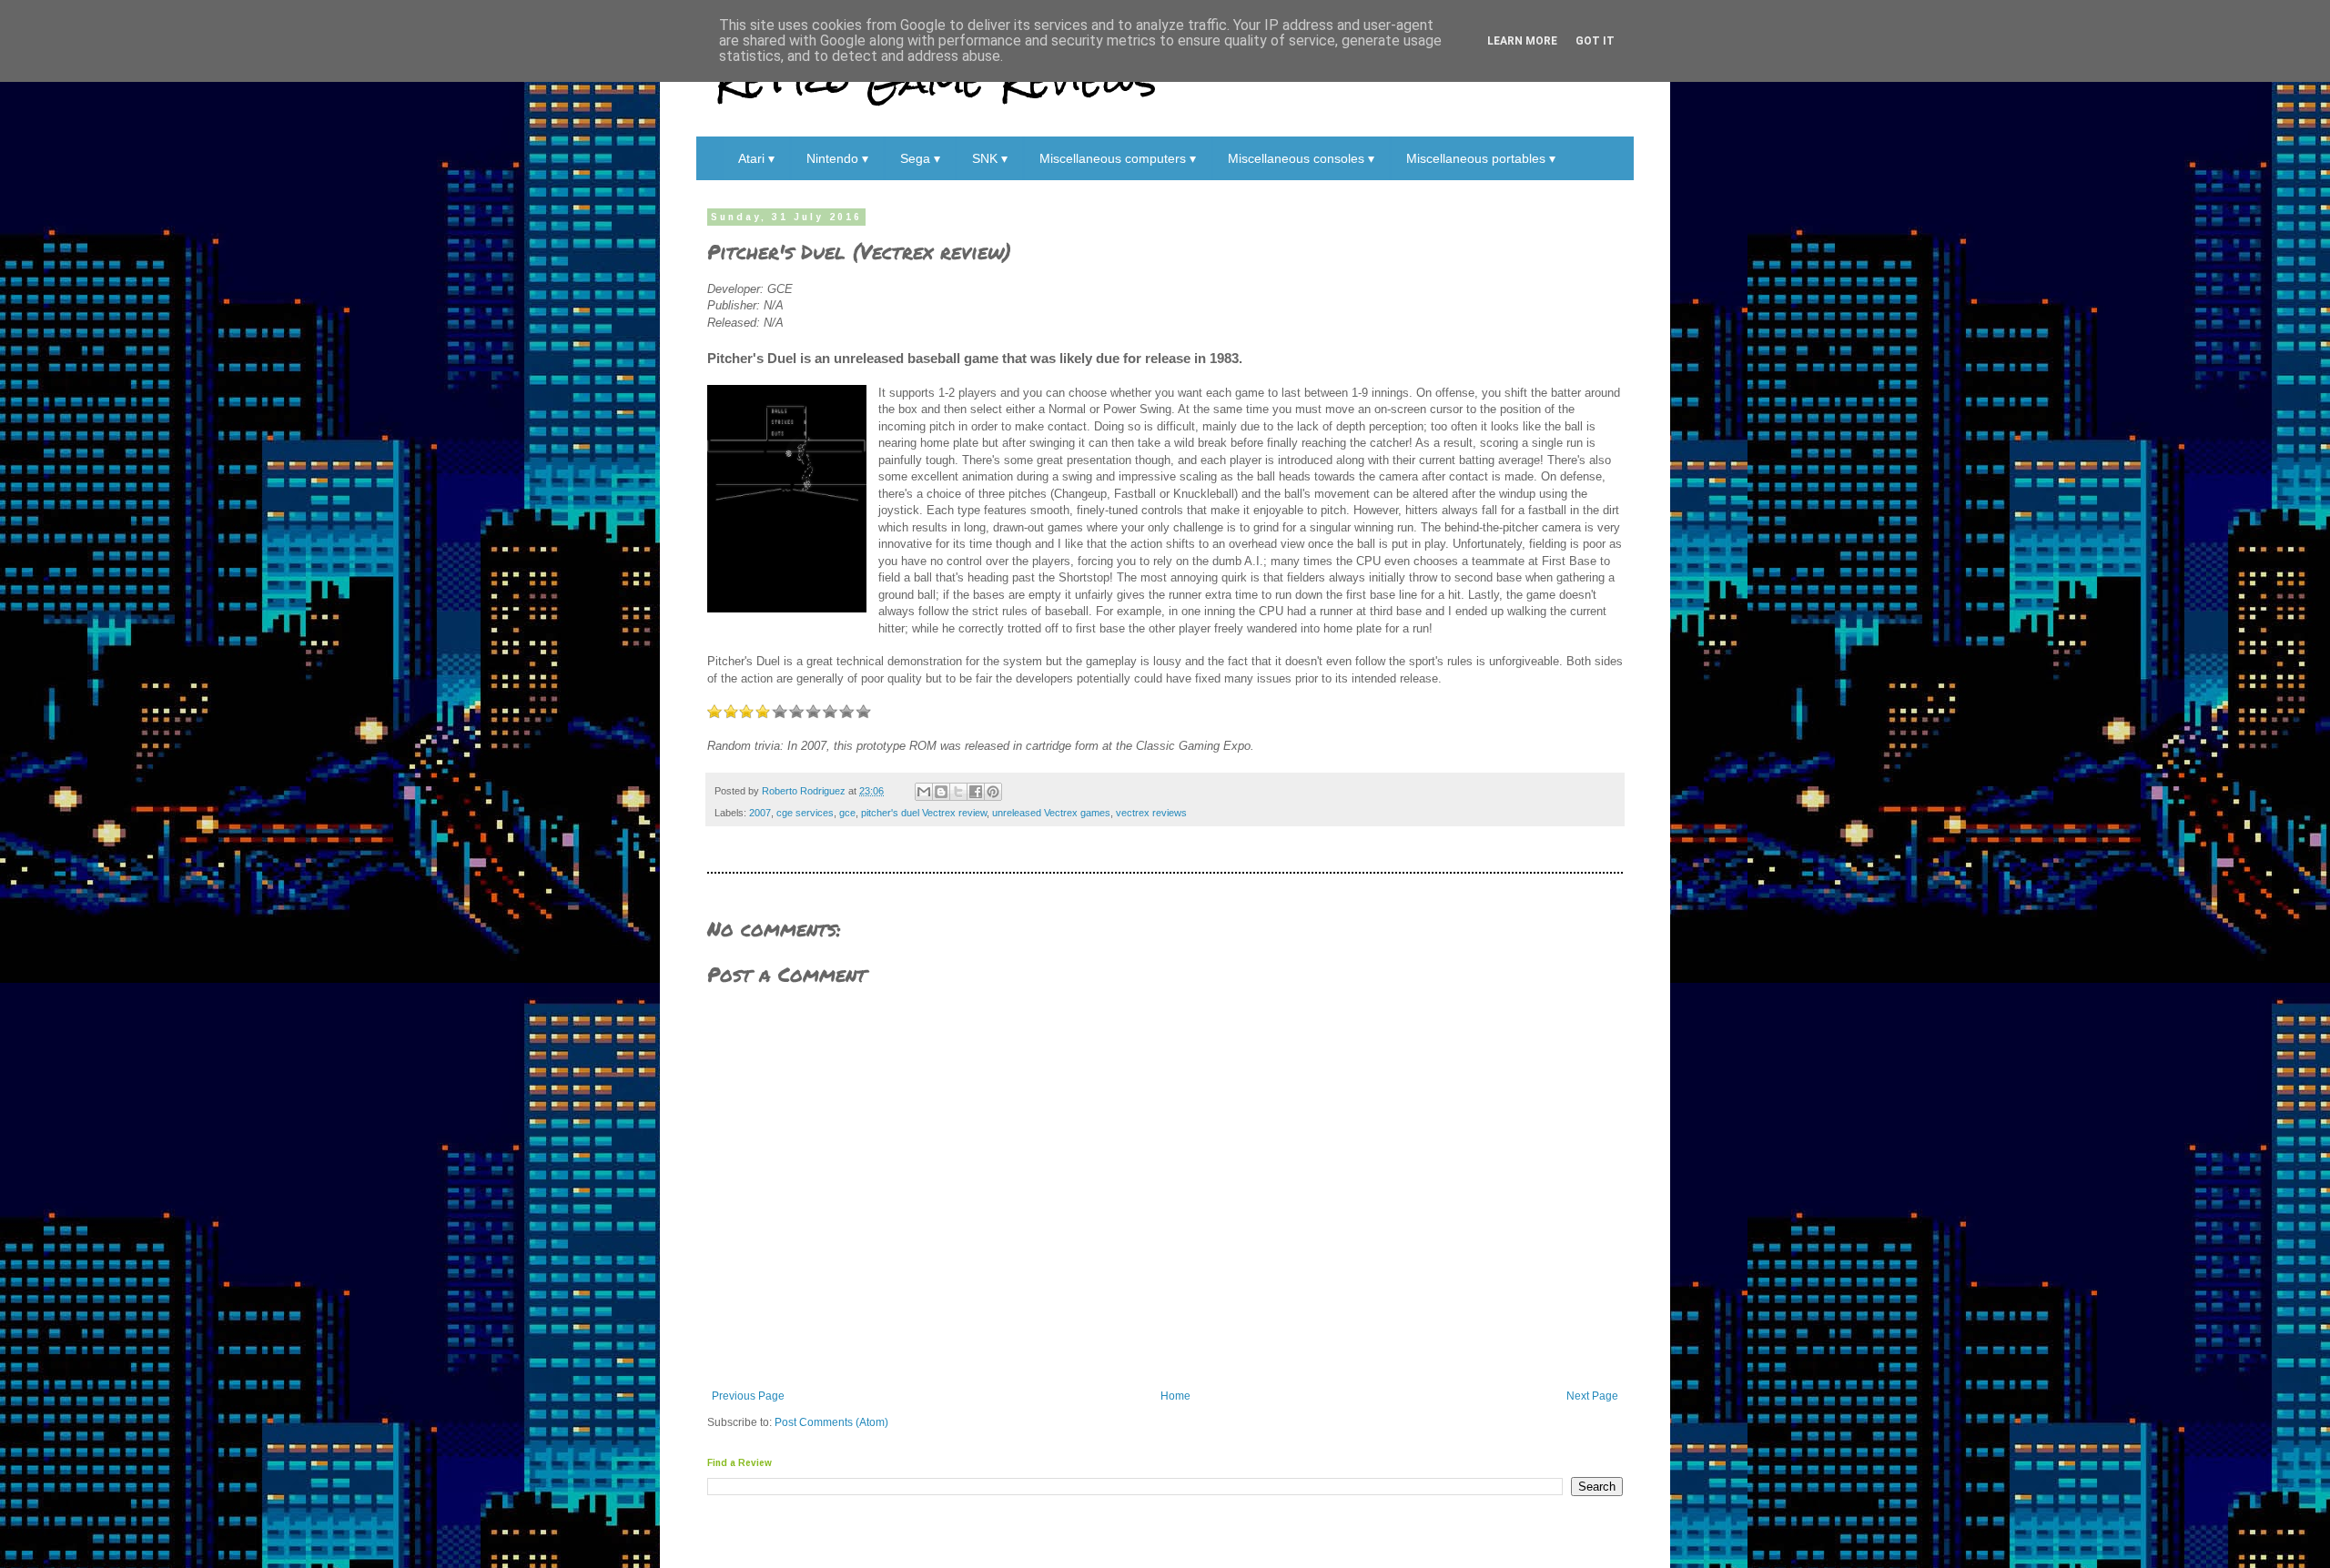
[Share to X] (958, 792)
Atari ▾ (756, 158)
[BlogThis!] (941, 792)
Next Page (1592, 1396)
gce (847, 813)
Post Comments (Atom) (831, 1422)
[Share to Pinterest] (993, 792)
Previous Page (748, 1396)
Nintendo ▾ (837, 158)
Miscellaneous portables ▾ (1481, 158)
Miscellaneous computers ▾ (1118, 158)
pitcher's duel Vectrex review (924, 813)
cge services (805, 813)
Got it (1595, 41)
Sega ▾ (920, 158)
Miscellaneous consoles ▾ (1301, 158)
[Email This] (924, 792)
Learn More (1522, 41)
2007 (760, 813)
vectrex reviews (1151, 813)
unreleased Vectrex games (1051, 813)
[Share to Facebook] (976, 792)
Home (1175, 1396)
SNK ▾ (990, 158)
